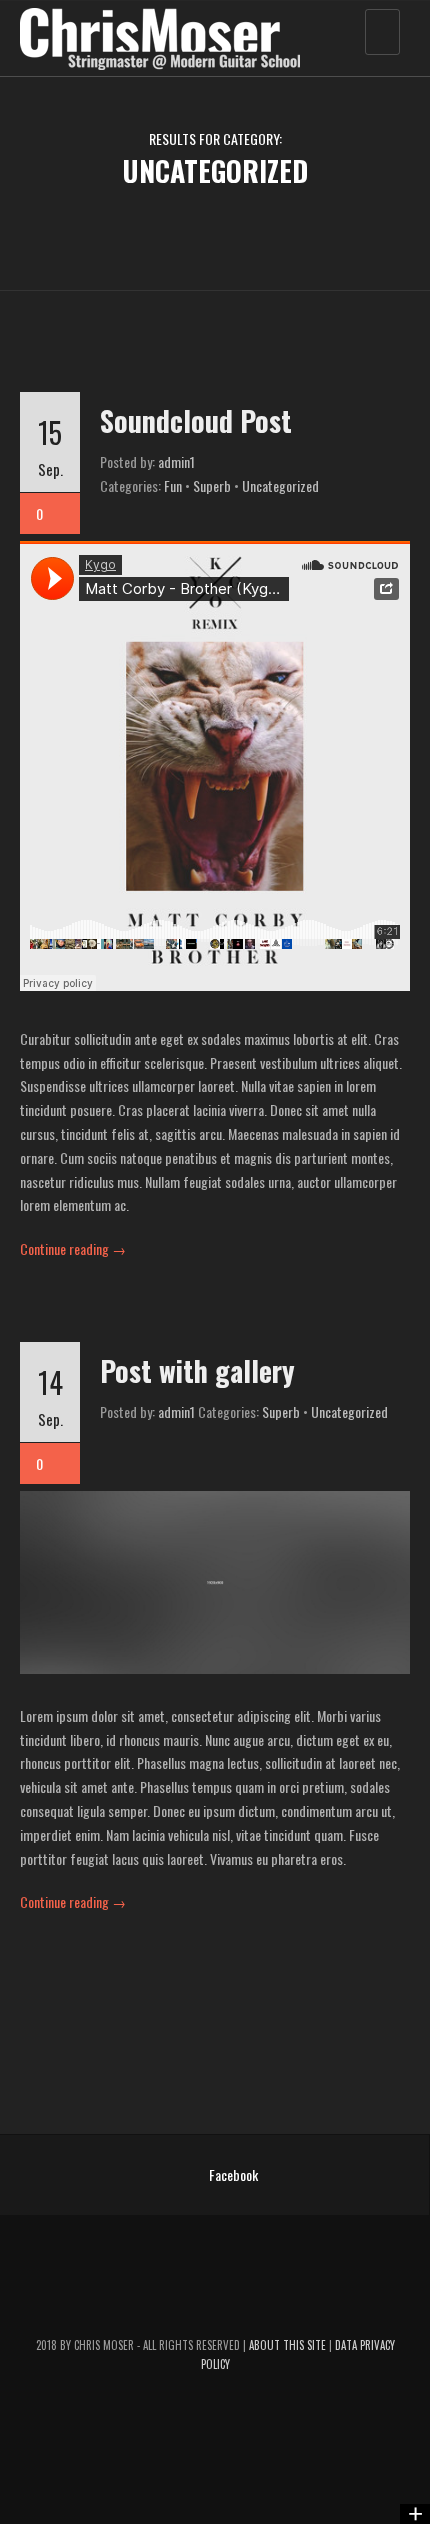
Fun (173, 485)
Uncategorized (280, 485)
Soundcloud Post (196, 420)
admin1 (176, 461)
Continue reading (73, 1248)
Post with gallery (197, 1370)
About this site (289, 2345)
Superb (212, 485)
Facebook (233, 2174)
